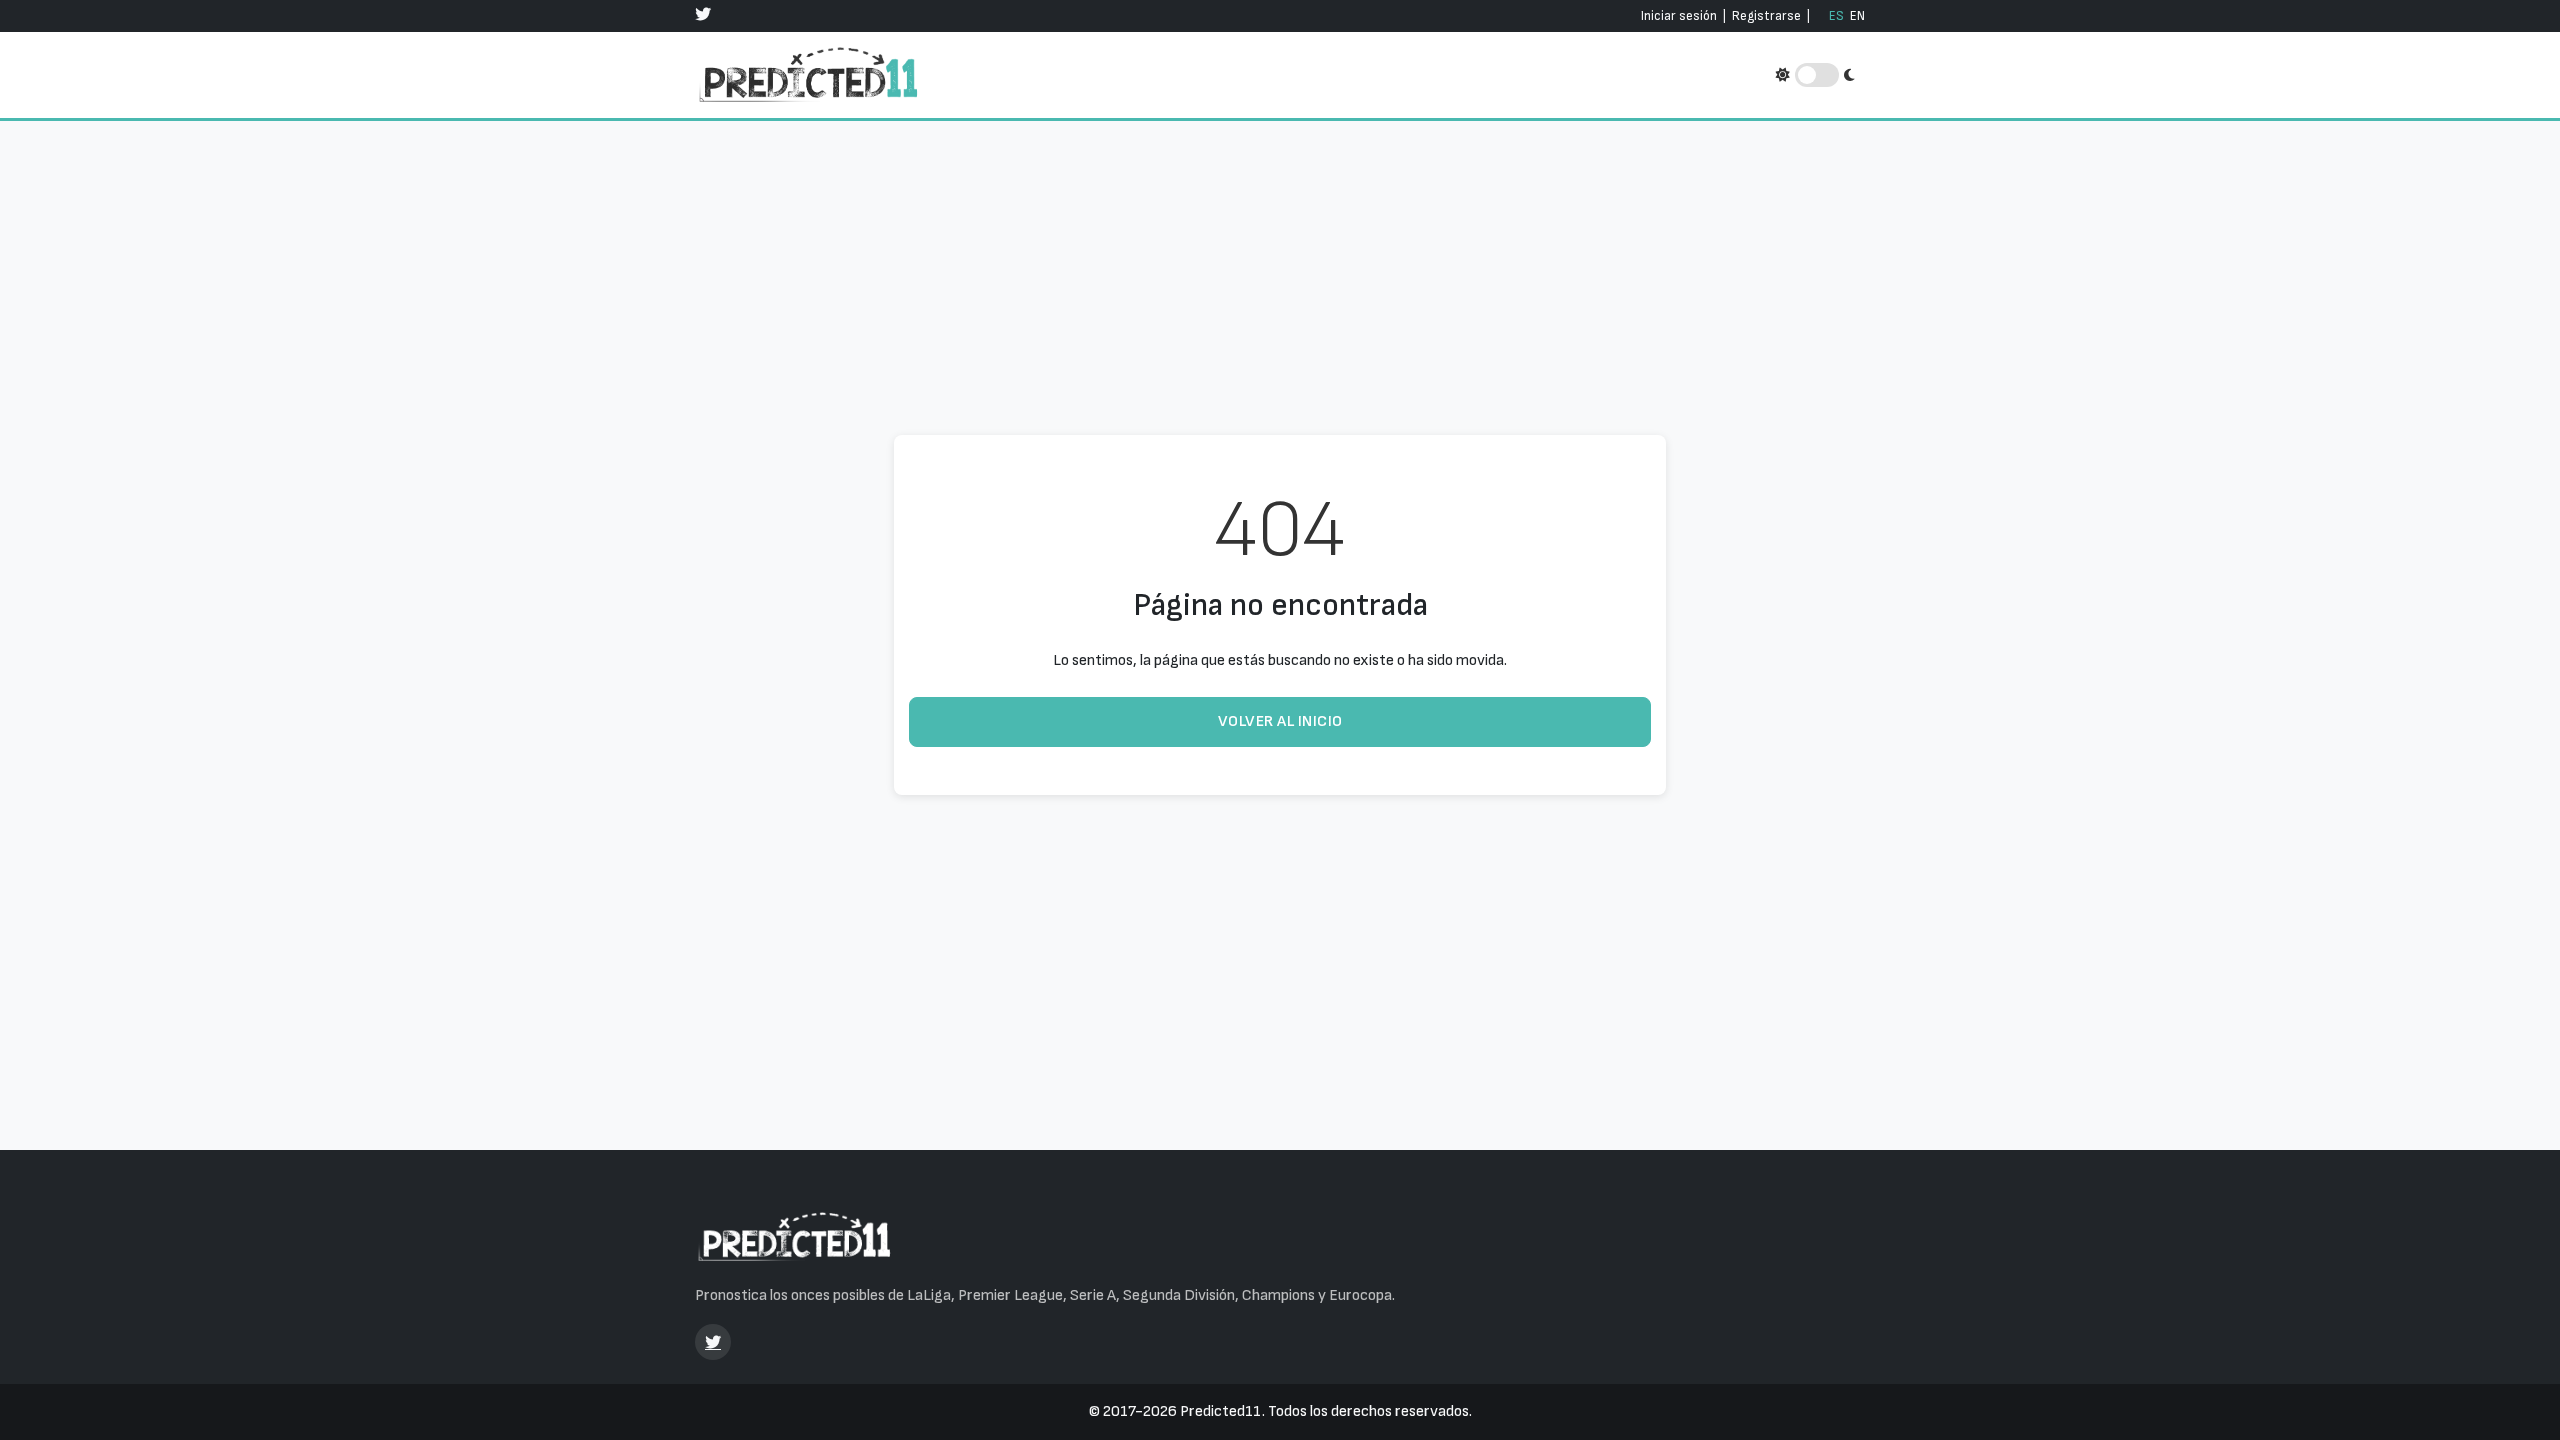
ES (1836, 16)
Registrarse (1766, 16)
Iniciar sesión (1679, 16)
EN (1857, 16)
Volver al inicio (1280, 721)
